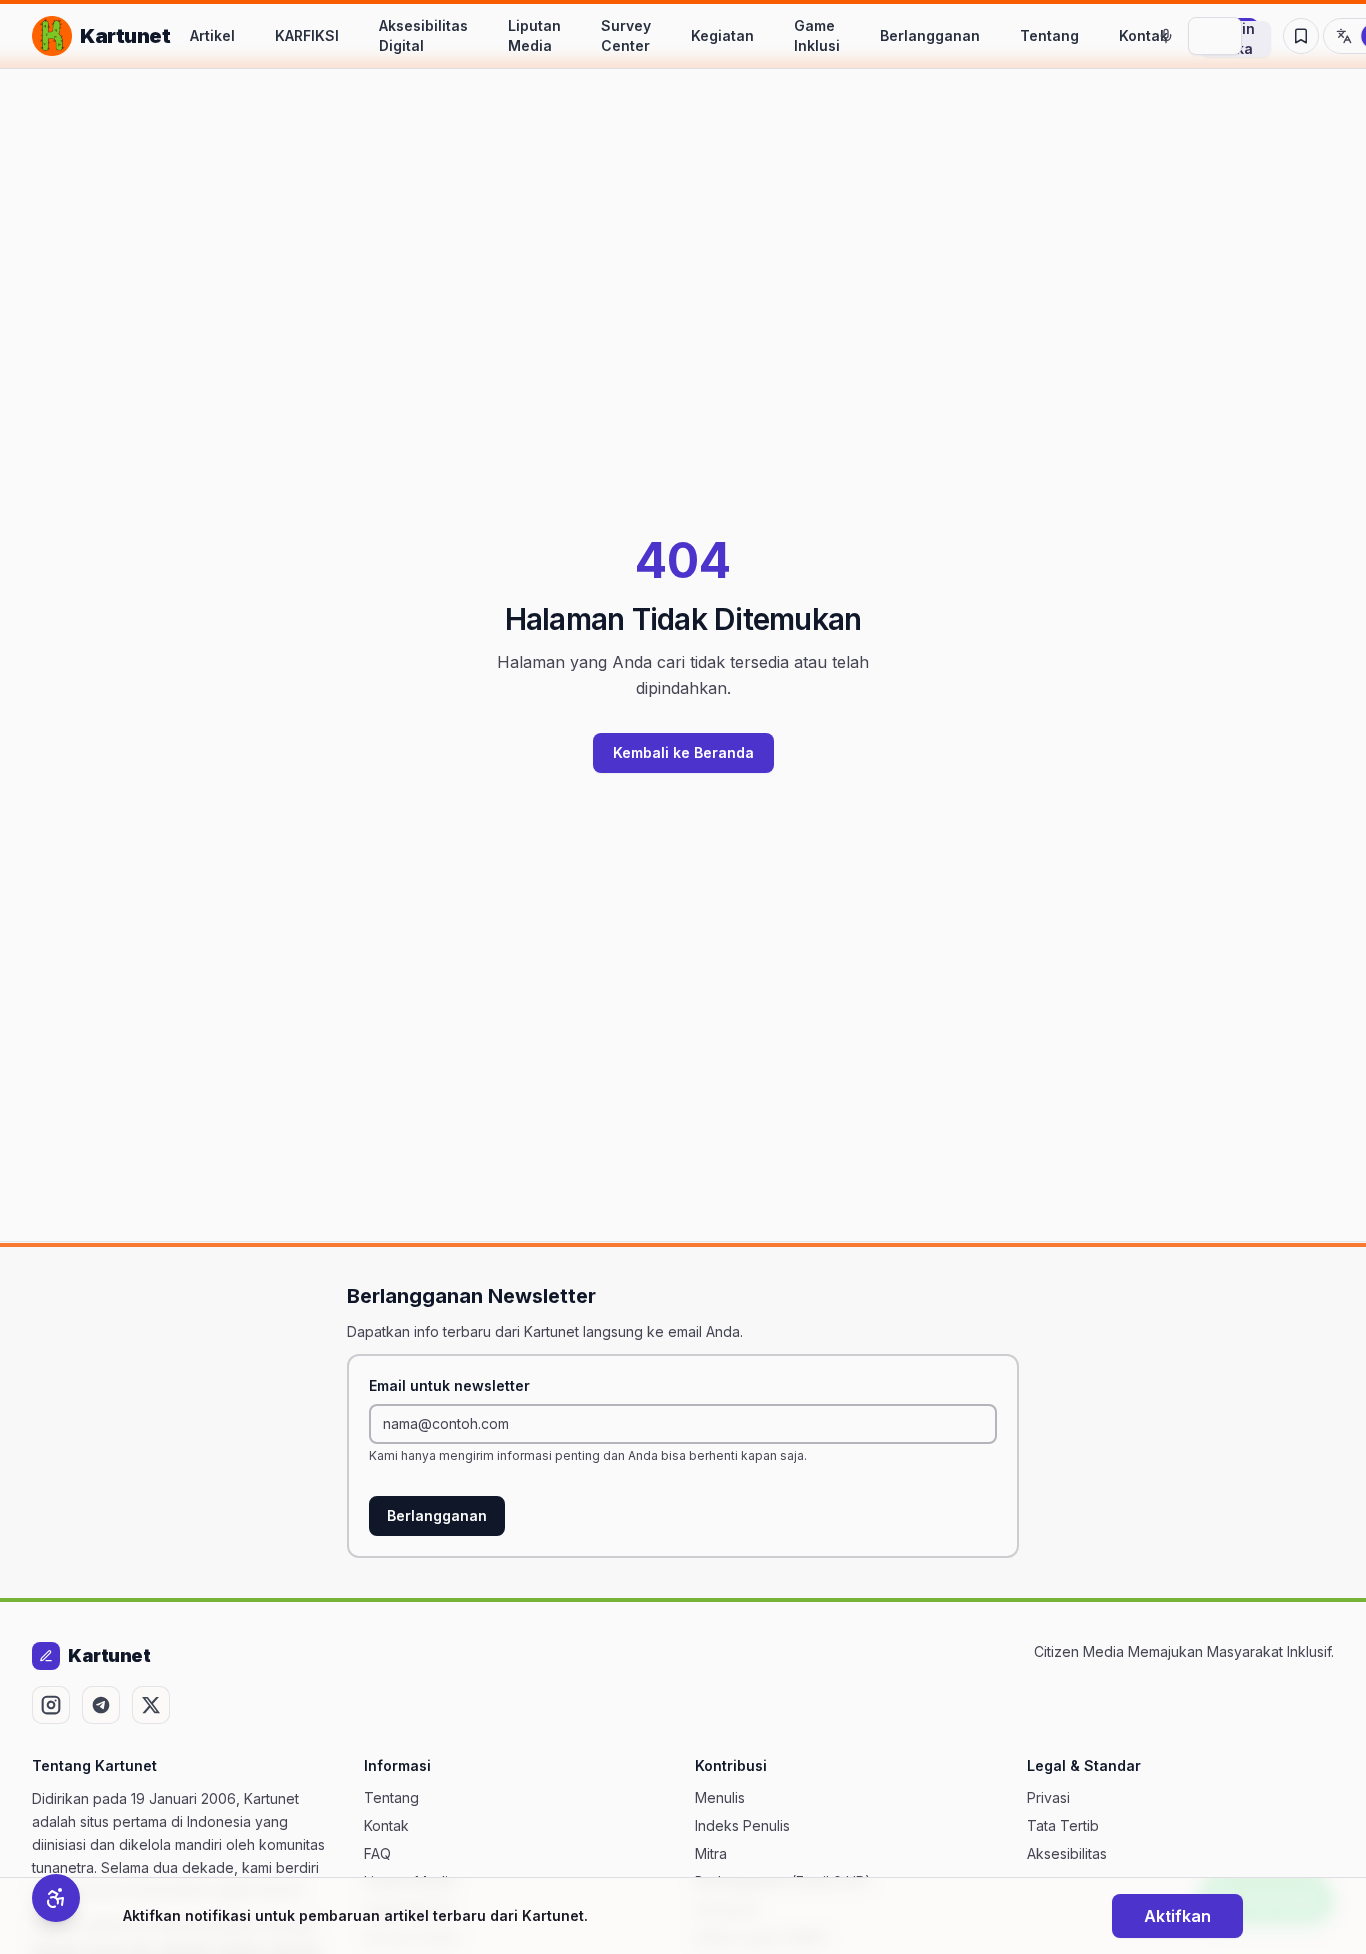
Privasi (1048, 1797)
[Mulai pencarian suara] (1166, 36)
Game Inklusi (817, 35)
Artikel (212, 35)
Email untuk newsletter (449, 1385)
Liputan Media (534, 35)
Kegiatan (722, 35)
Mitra (711, 1853)
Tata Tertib (1063, 1825)
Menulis (720, 1797)
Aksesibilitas (1067, 1853)
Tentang (1049, 35)
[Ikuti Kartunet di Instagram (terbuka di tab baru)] (51, 1705)
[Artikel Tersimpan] (1301, 36)
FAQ (377, 1853)
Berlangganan (930, 35)
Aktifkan (1177, 1916)
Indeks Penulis (742, 1825)
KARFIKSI (307, 35)
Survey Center (626, 35)
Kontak (1143, 35)
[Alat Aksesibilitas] (56, 1898)
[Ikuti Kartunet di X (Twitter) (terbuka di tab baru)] (151, 1705)
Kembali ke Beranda (683, 752)
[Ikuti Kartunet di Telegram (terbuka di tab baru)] (101, 1705)
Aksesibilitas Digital (423, 35)
